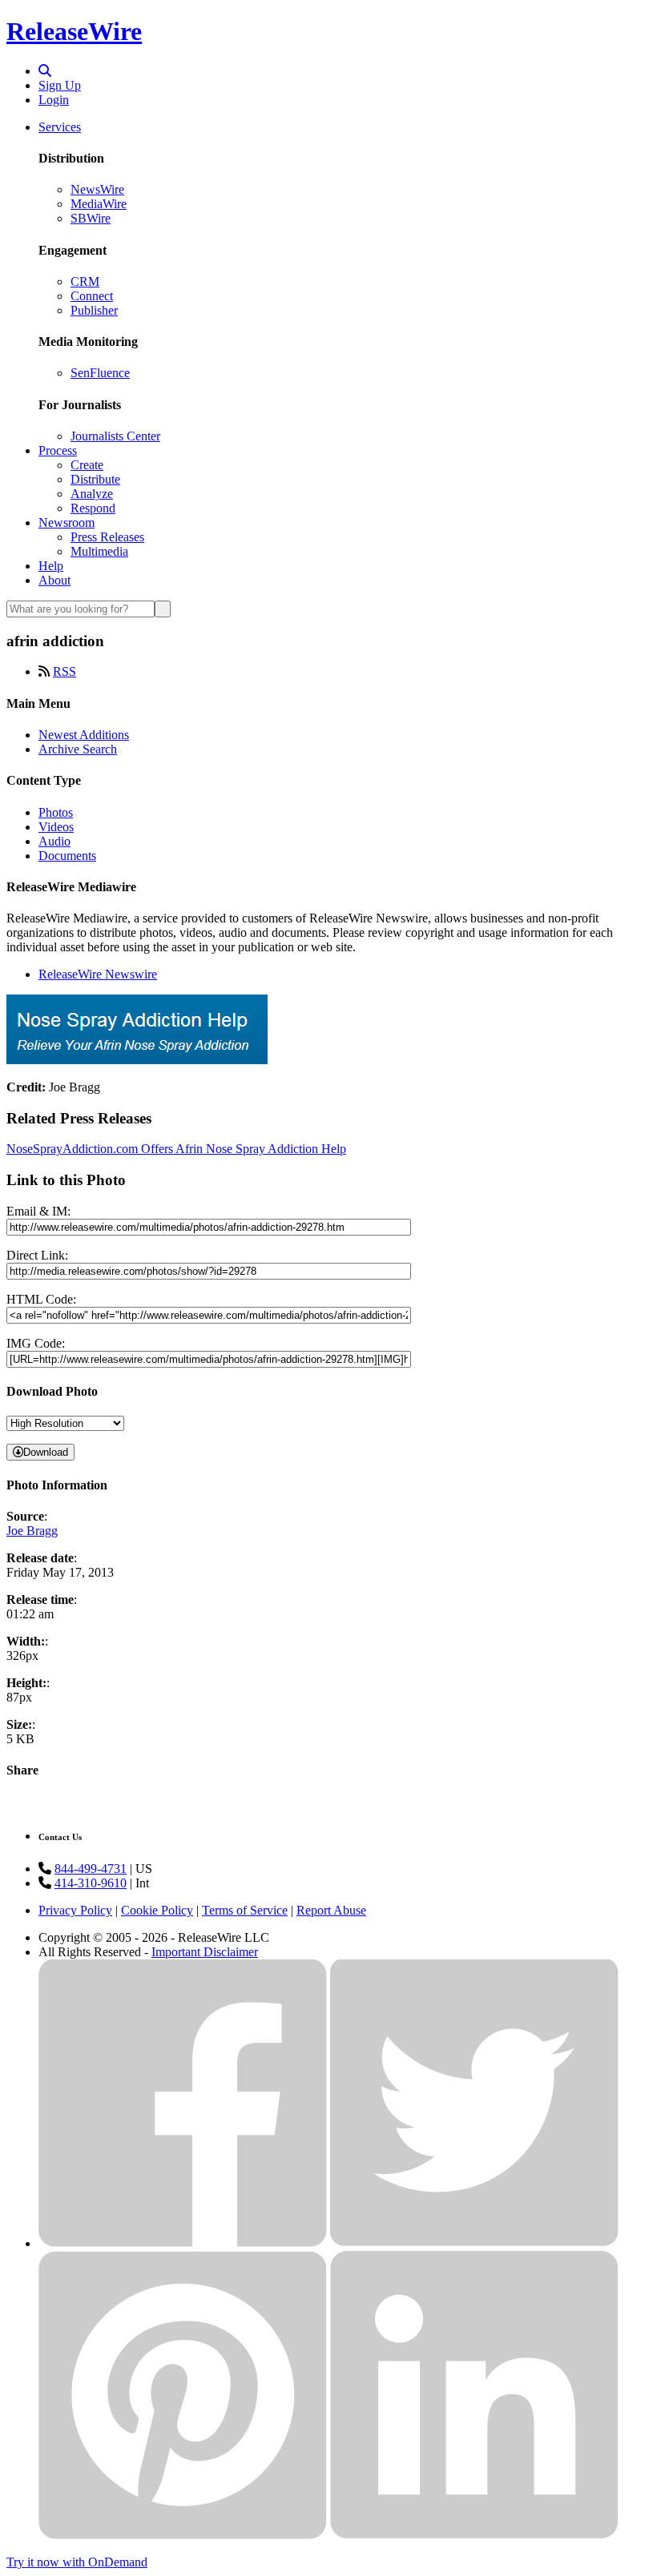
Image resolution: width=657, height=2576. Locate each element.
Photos (56, 812)
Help (51, 566)
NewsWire (97, 189)
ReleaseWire (74, 31)
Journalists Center (115, 436)
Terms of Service (245, 1910)
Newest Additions (84, 735)
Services (60, 127)
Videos (56, 827)
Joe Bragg (32, 1531)
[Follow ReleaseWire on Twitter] (474, 2243)
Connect (92, 296)
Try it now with (77, 2562)
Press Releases (107, 537)
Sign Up (60, 85)
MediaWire (99, 204)
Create (87, 465)
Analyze (92, 494)
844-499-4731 (91, 1869)
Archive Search (78, 749)
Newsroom (67, 522)
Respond (93, 508)
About (54, 580)
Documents (67, 856)
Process (58, 450)
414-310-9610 (91, 1883)
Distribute (95, 479)
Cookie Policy (157, 1910)
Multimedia (99, 551)
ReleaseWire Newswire (98, 974)
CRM (85, 281)
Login (54, 100)
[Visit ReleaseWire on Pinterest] (183, 2535)
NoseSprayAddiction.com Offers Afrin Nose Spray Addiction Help (176, 1149)
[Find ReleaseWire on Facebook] (183, 2243)
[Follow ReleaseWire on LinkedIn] (474, 2535)
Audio (54, 841)
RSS (64, 671)
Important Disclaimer (205, 1952)
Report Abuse (331, 1910)
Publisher (94, 310)
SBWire (91, 218)
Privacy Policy (75, 1910)
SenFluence (100, 373)
